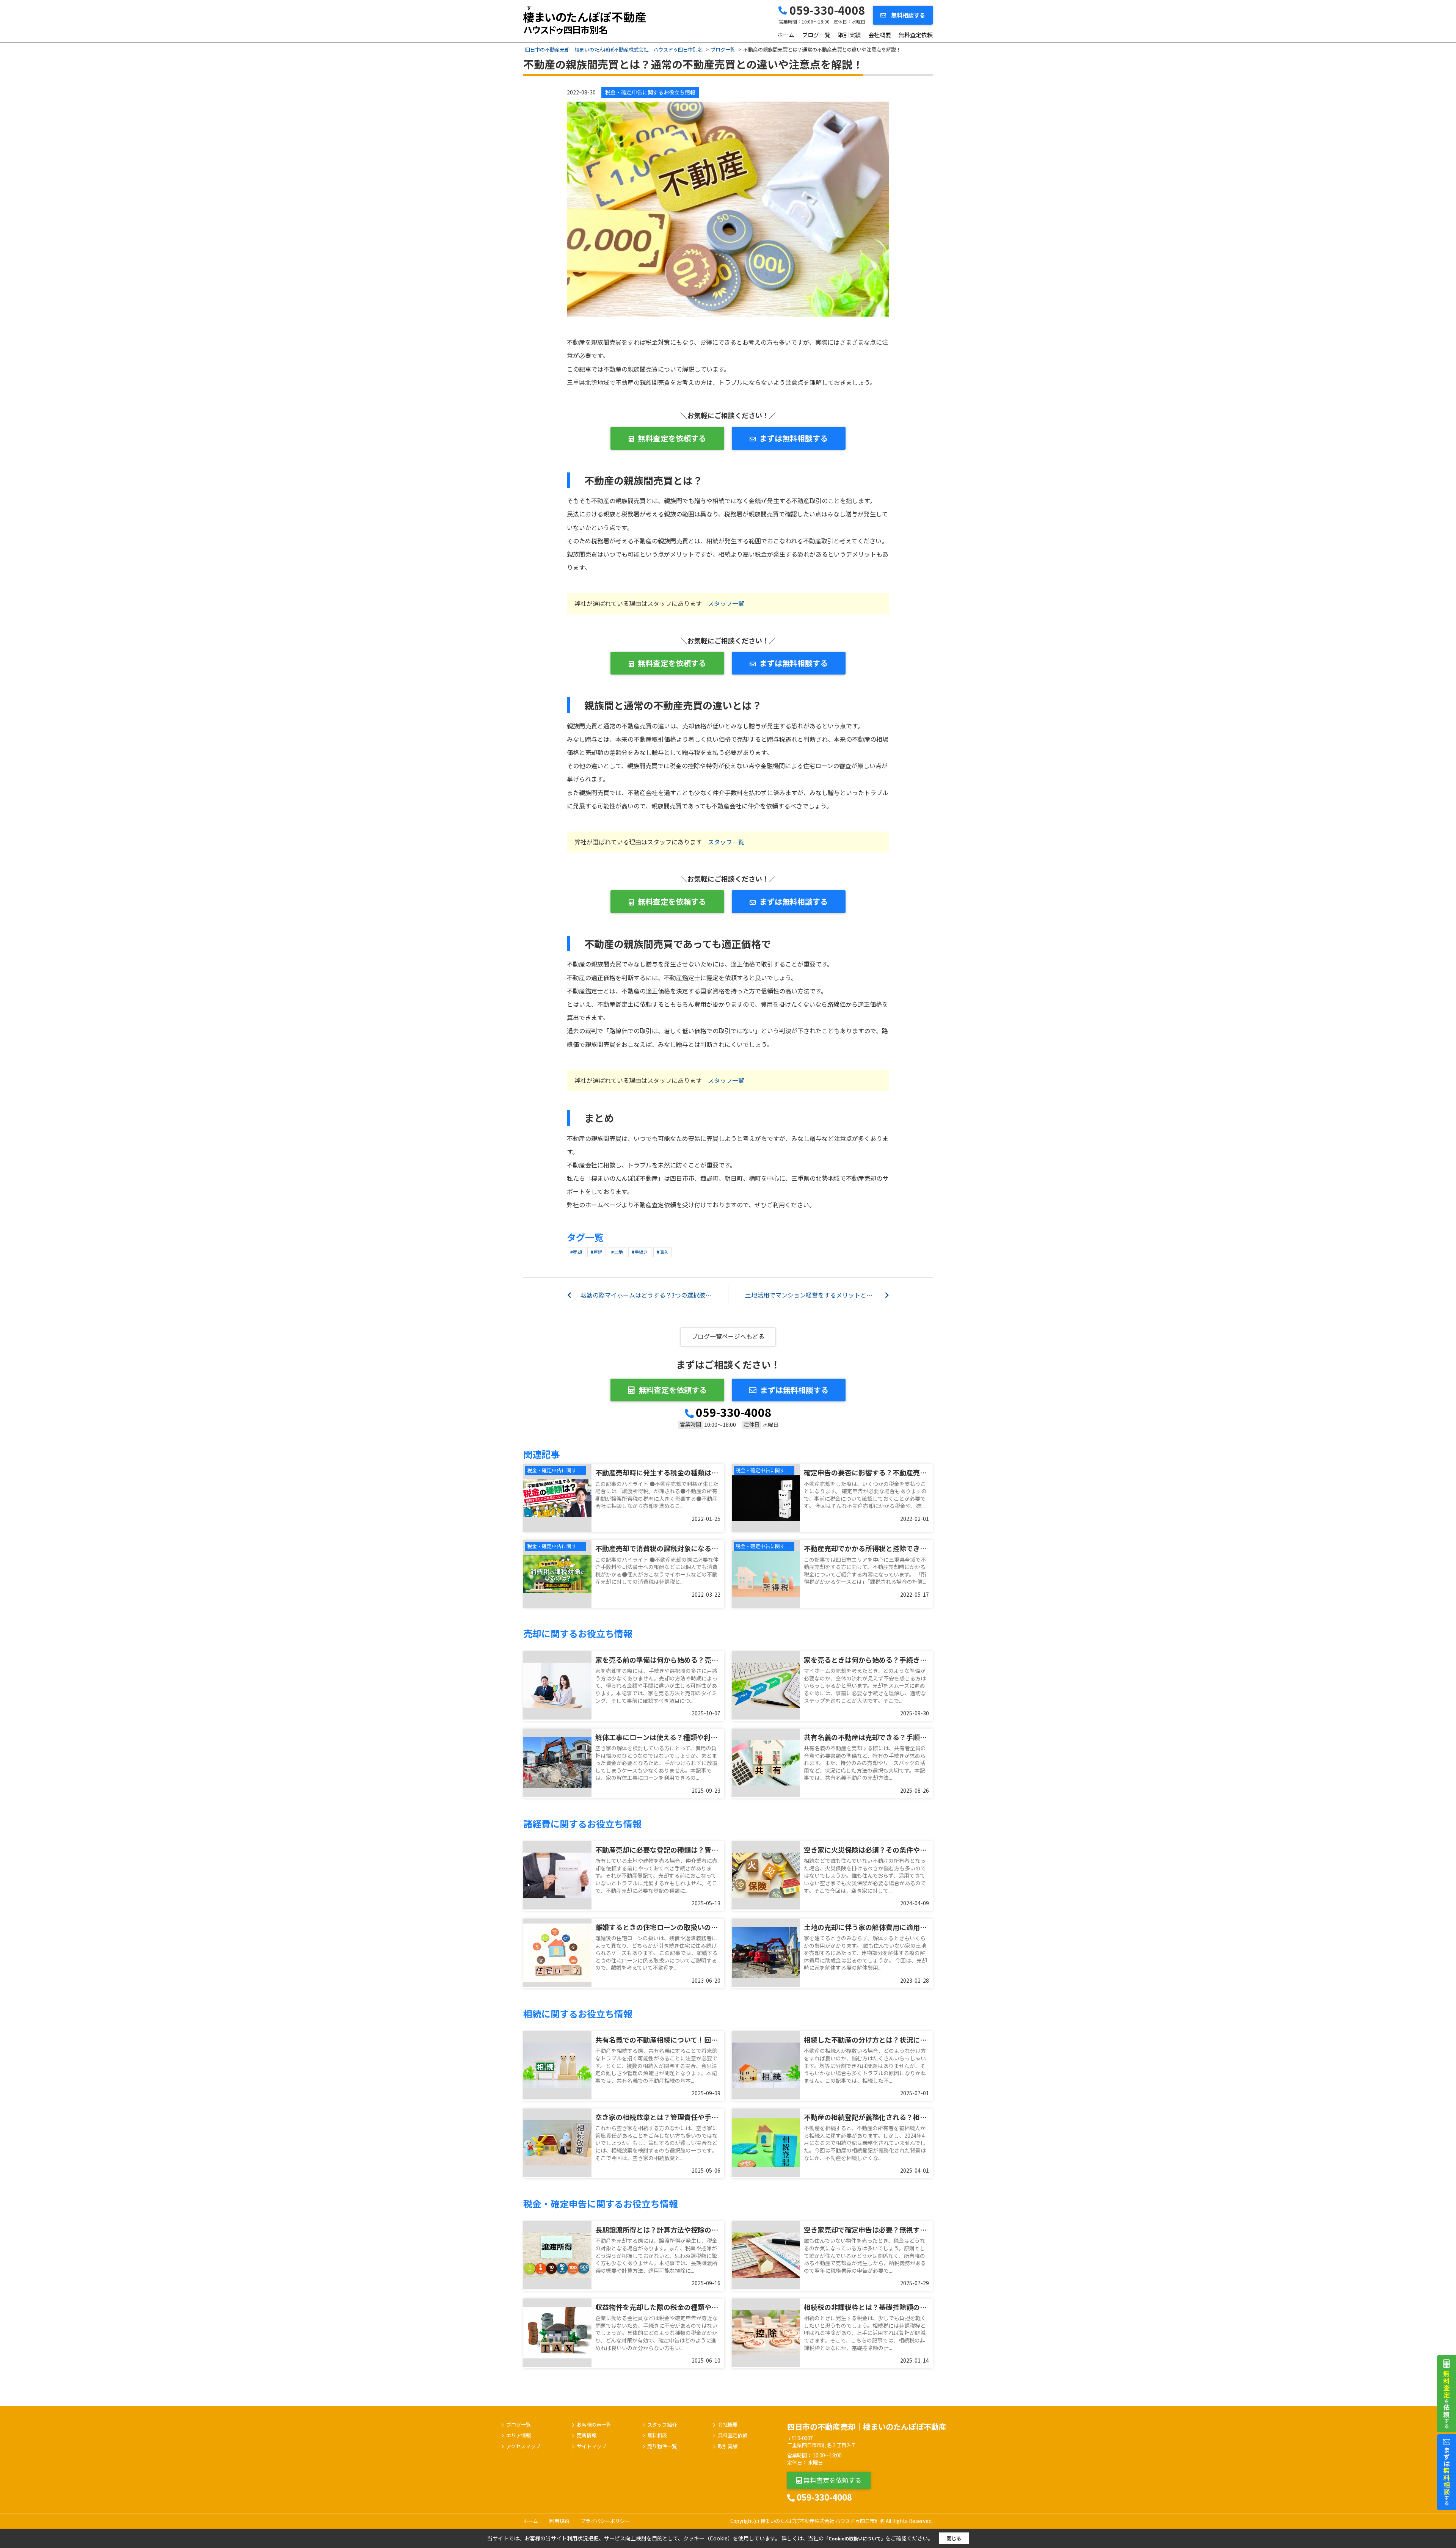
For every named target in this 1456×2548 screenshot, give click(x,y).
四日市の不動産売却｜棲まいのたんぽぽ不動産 (867, 2426)
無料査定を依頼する (672, 438)
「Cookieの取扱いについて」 (855, 2538)
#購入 (663, 1252)
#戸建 (597, 1252)
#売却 (576, 1252)
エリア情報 (519, 2435)
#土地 (617, 1252)
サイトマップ (591, 2446)
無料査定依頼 (916, 35)
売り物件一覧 (662, 2446)
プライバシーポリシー (605, 2521)
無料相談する (908, 15)
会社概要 (880, 35)
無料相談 (657, 2435)
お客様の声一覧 (594, 2425)
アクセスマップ (523, 2446)
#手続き (640, 1252)
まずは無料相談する (794, 438)
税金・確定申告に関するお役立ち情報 (650, 92)
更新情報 (587, 2435)
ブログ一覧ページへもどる (728, 1336)
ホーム (786, 35)
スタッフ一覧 (726, 603)
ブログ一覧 (816, 35)
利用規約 (559, 2521)
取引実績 (849, 35)
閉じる (954, 2538)
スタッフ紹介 (662, 2425)
